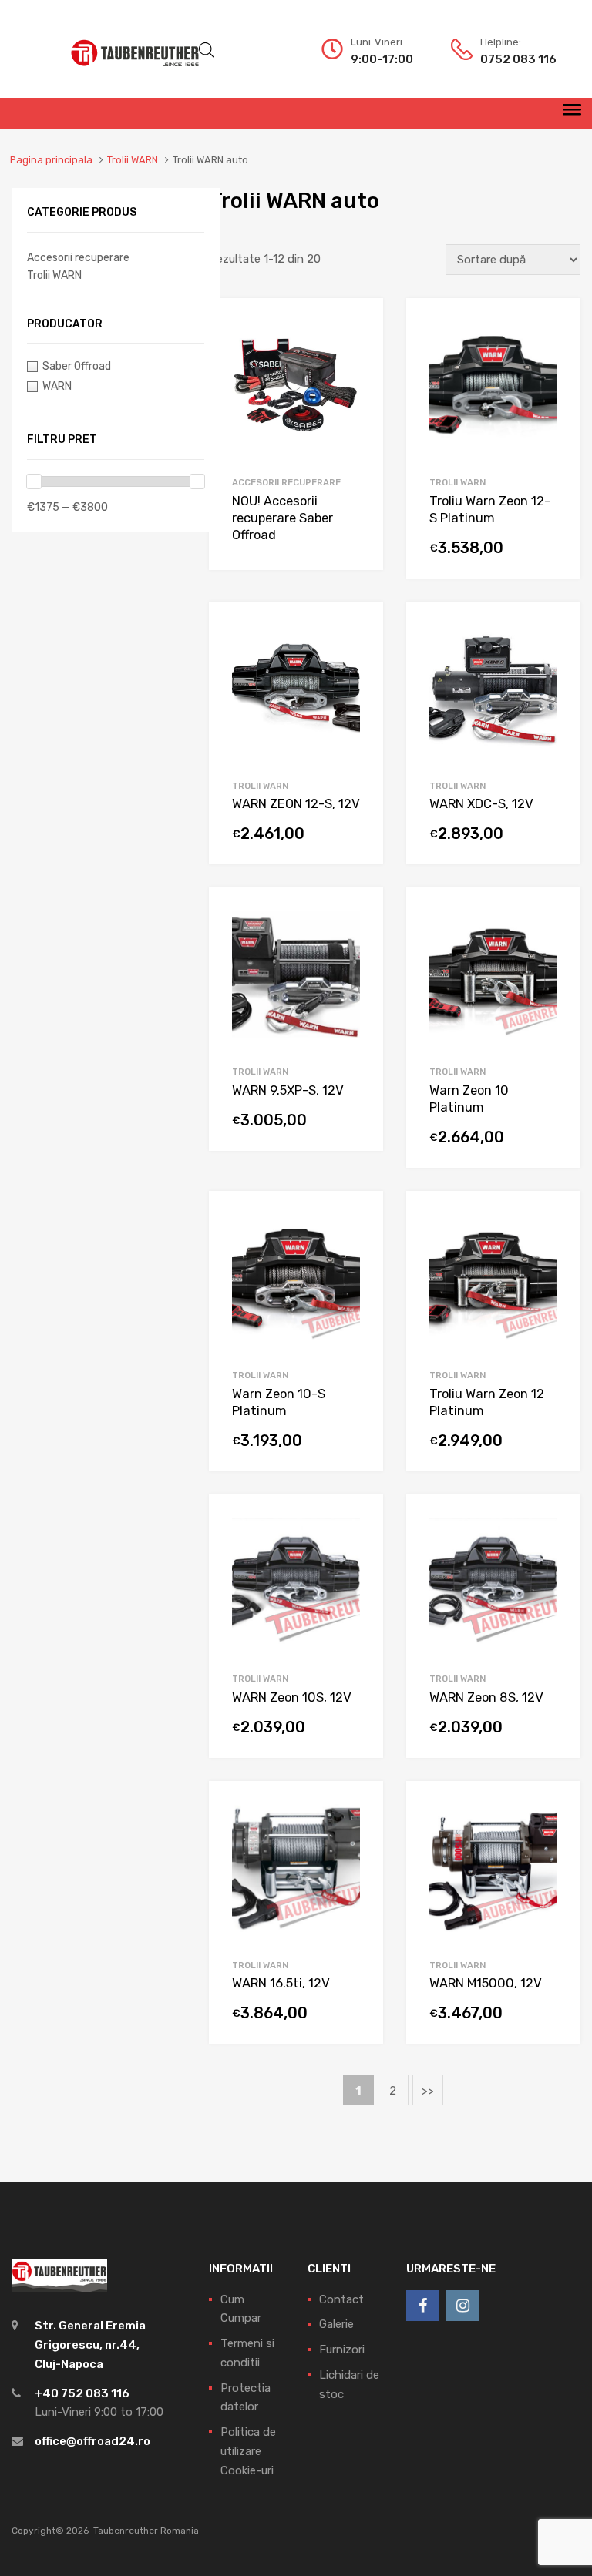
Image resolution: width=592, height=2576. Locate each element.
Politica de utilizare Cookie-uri (248, 2451)
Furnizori (342, 2350)
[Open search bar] (207, 50)
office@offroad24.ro (92, 2441)
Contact (341, 2299)
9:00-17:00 (382, 59)
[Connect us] (422, 2306)
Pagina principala (51, 160)
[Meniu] (572, 113)
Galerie (336, 2324)
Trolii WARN (133, 160)
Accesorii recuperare (286, 482)
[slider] (34, 481)
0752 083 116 (518, 59)
